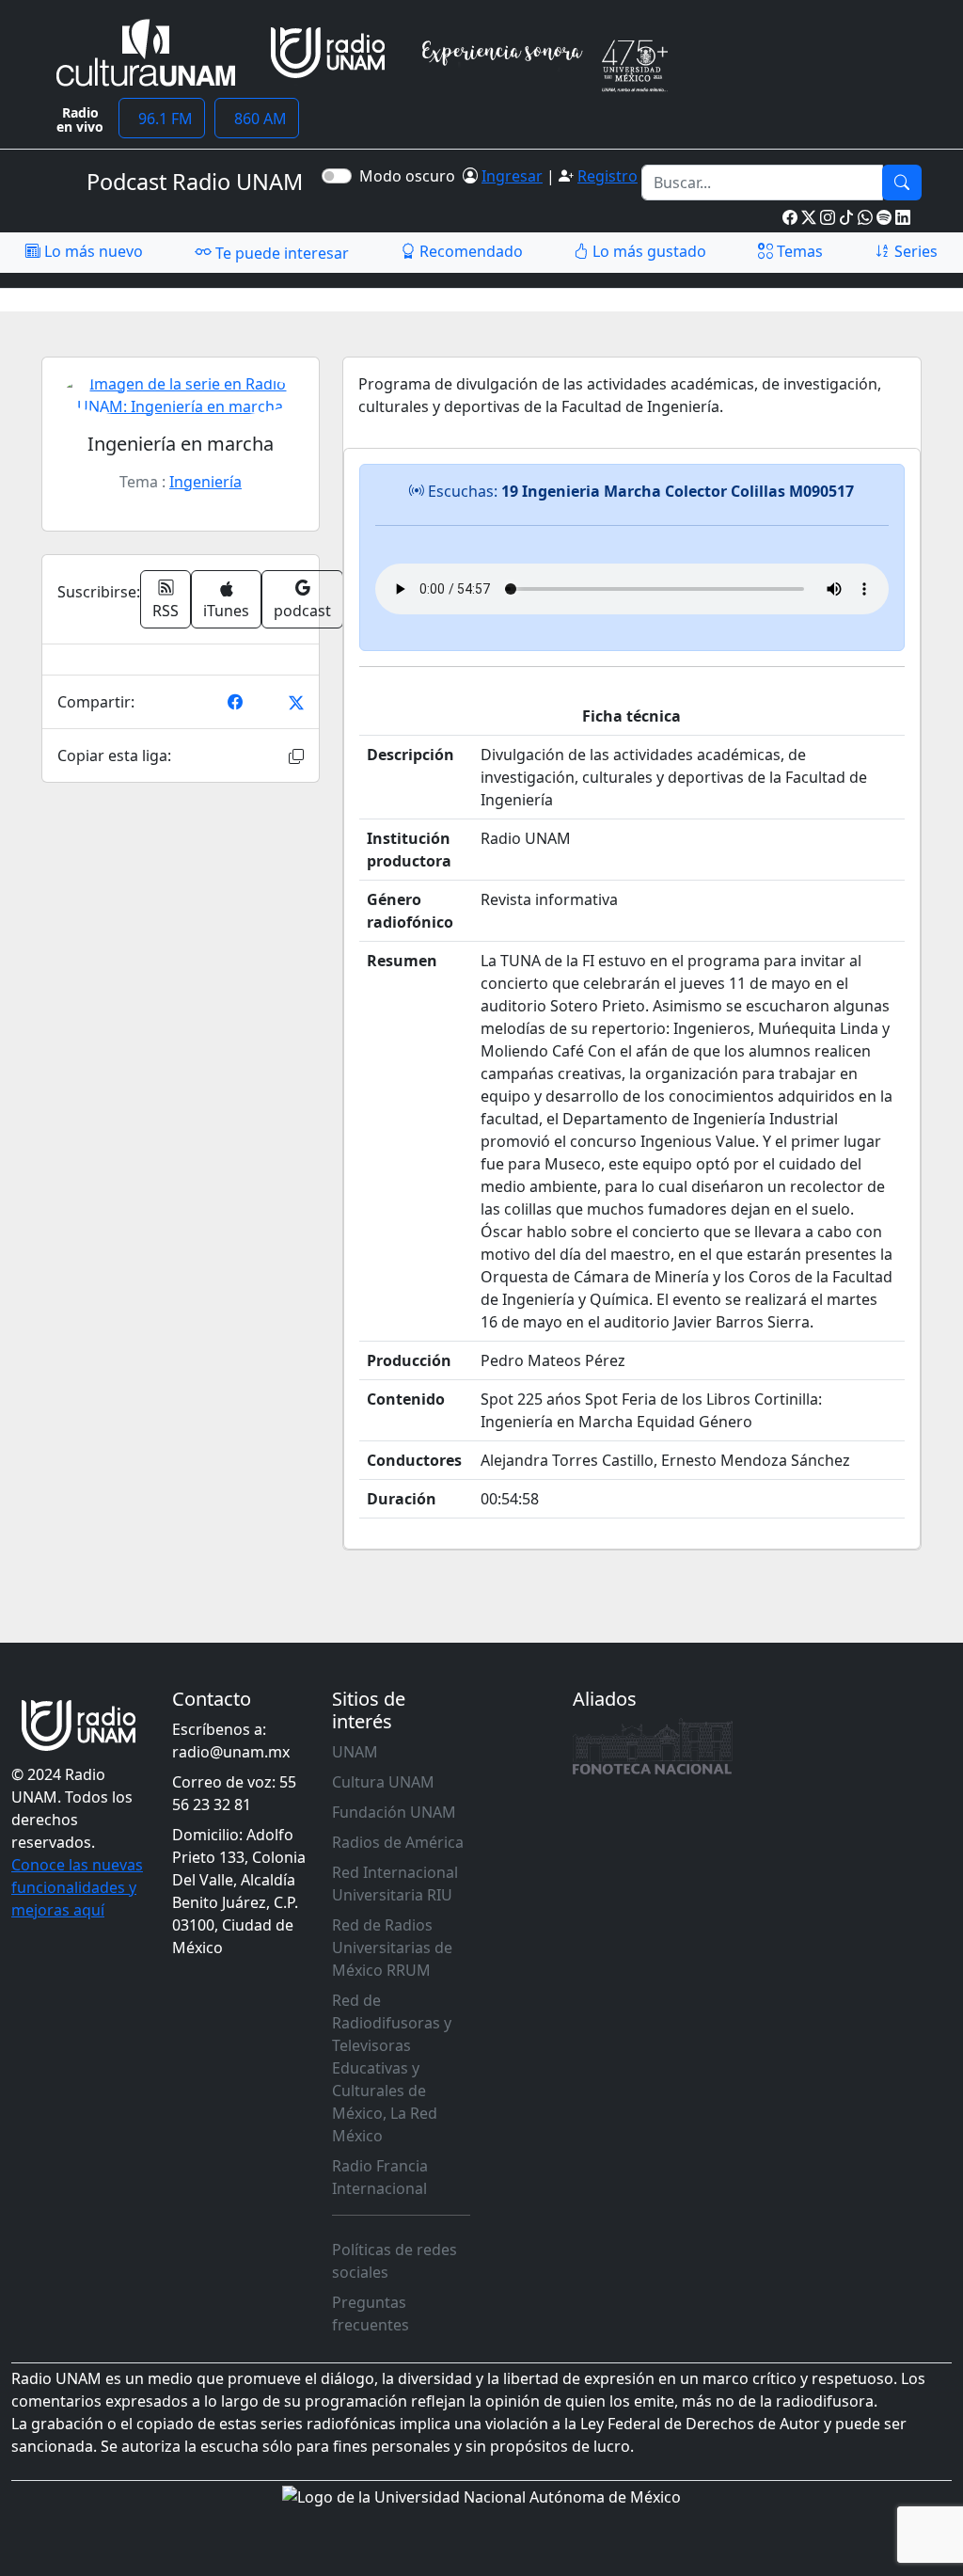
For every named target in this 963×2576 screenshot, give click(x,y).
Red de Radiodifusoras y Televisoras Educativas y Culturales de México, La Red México (392, 2068)
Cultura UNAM (383, 1782)
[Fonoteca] (653, 1746)
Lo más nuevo (92, 251)
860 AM (257, 119)
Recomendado (469, 251)
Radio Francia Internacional (380, 2177)
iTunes (226, 611)
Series (914, 251)
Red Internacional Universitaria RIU (395, 1884)
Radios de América (398, 1842)
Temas (798, 251)
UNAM (355, 1752)
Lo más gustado (647, 251)
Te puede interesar (280, 253)
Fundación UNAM (394, 1812)
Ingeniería (205, 482)
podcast (302, 611)
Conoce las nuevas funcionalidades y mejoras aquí (77, 1887)
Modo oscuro (411, 176)
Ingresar (512, 176)
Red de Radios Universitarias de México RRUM (392, 1948)
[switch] (337, 176)
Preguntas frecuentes (371, 2314)
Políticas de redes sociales (395, 2261)
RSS (166, 611)
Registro (608, 176)
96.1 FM (162, 119)
